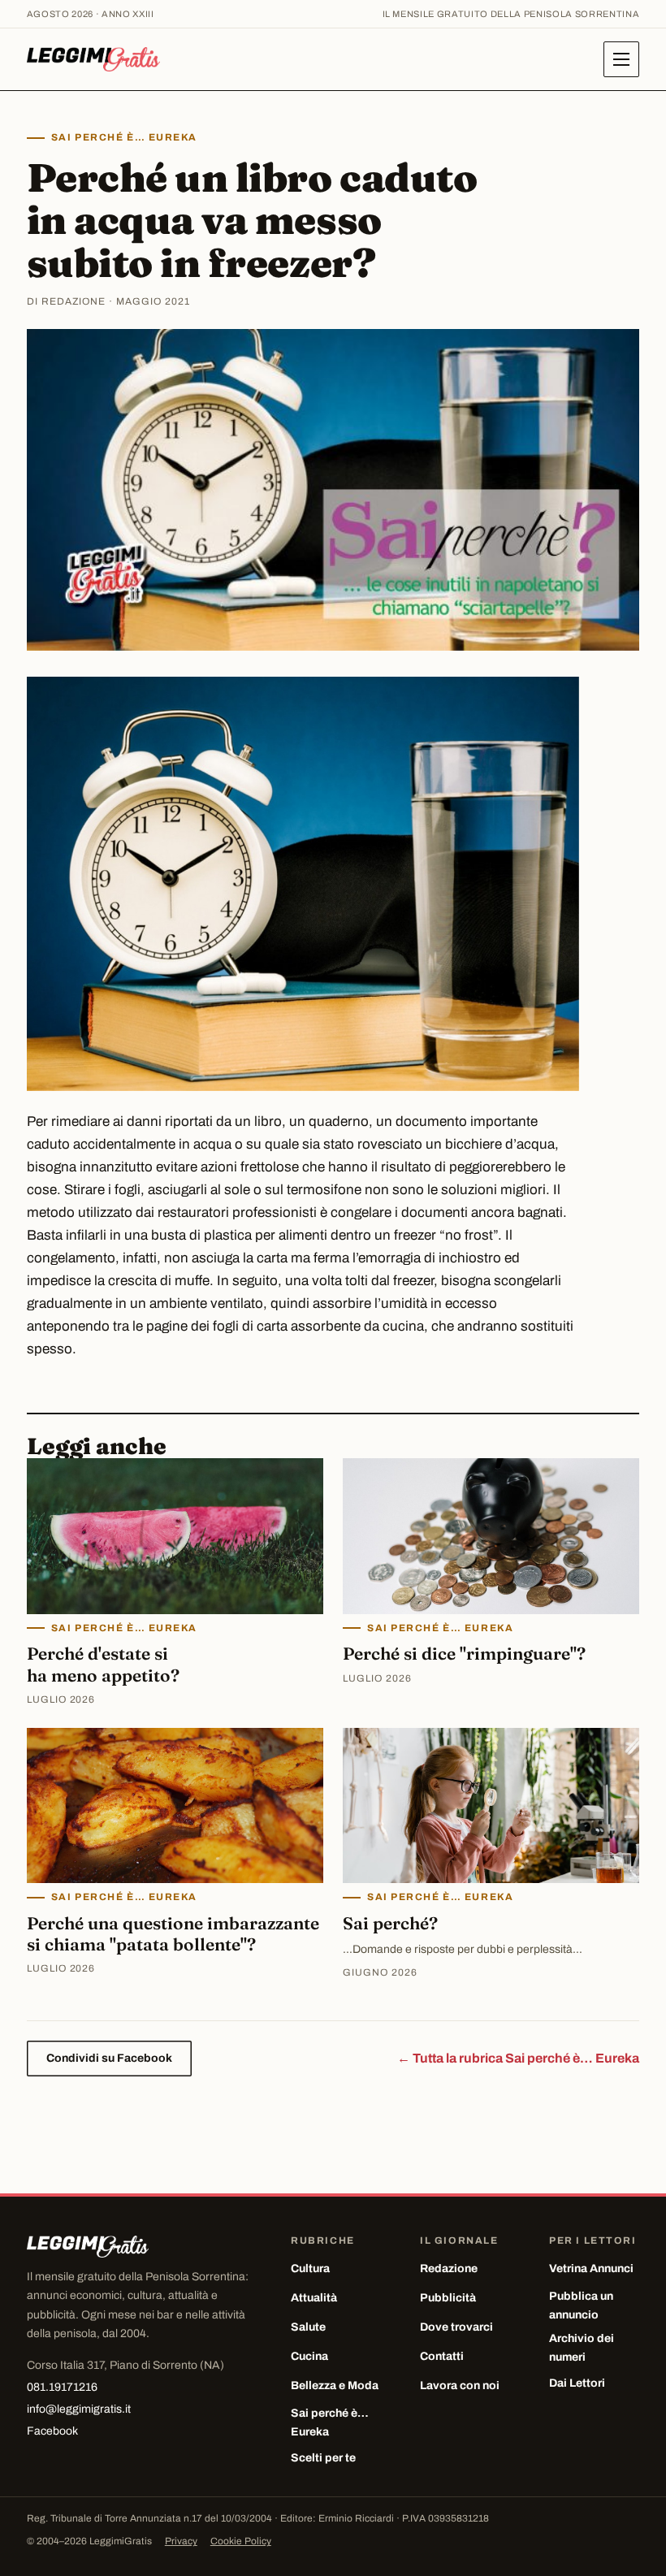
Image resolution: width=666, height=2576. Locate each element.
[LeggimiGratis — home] (93, 59)
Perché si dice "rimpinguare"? (464, 1653)
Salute (308, 2327)
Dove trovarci (456, 2327)
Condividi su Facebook (109, 2058)
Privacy (181, 2541)
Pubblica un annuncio (581, 2305)
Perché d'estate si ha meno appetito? (103, 1664)
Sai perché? (390, 1923)
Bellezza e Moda (335, 2386)
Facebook (52, 2431)
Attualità (314, 2298)
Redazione (449, 2269)
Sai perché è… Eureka (124, 137)
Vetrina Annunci (591, 2269)
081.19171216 (62, 2387)
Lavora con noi (460, 2386)
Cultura (310, 2269)
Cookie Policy (241, 2541)
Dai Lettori (577, 2383)
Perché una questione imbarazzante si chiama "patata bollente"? (173, 1933)
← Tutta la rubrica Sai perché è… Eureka (518, 2058)
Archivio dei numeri (582, 2348)
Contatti (442, 2356)
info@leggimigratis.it (79, 2409)
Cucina (309, 2356)
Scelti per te (323, 2458)
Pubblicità (448, 2298)
